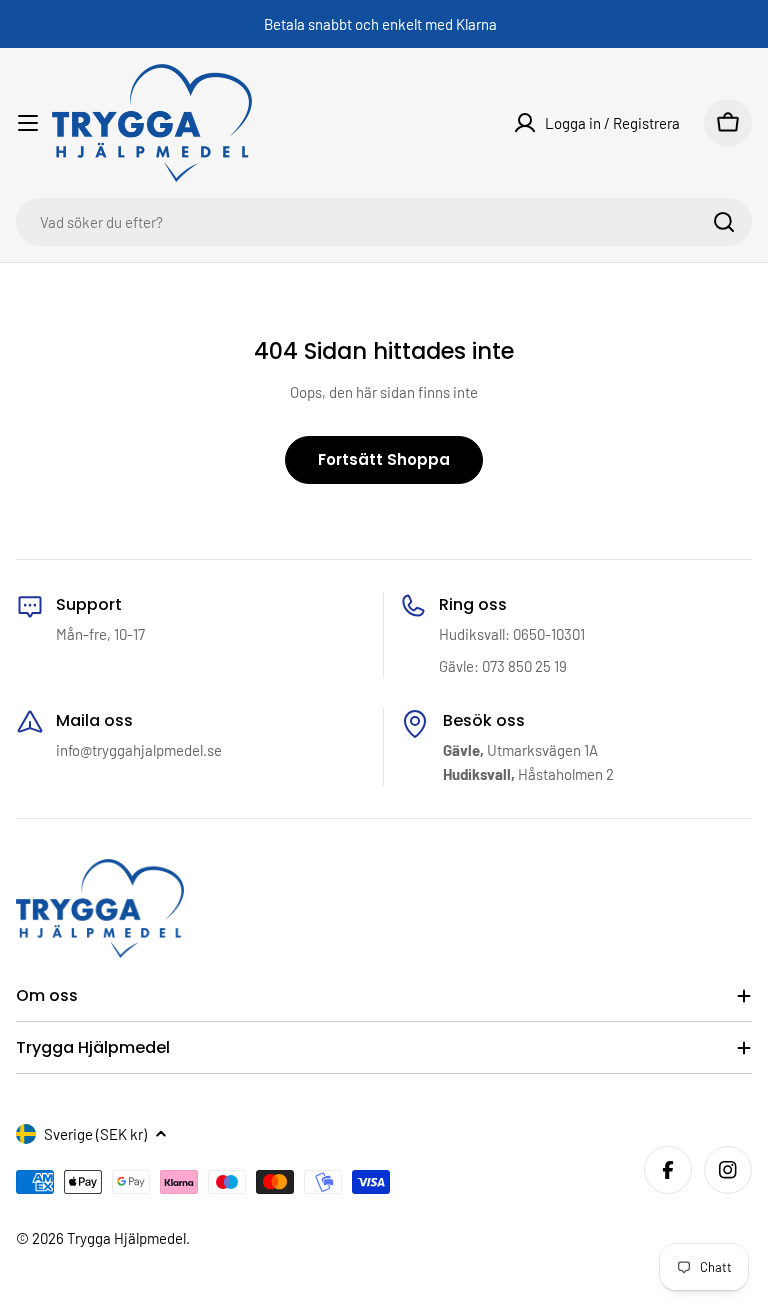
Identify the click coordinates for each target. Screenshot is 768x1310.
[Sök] (724, 222)
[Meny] (28, 123)
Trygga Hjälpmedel (126, 1238)
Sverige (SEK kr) (95, 1134)
